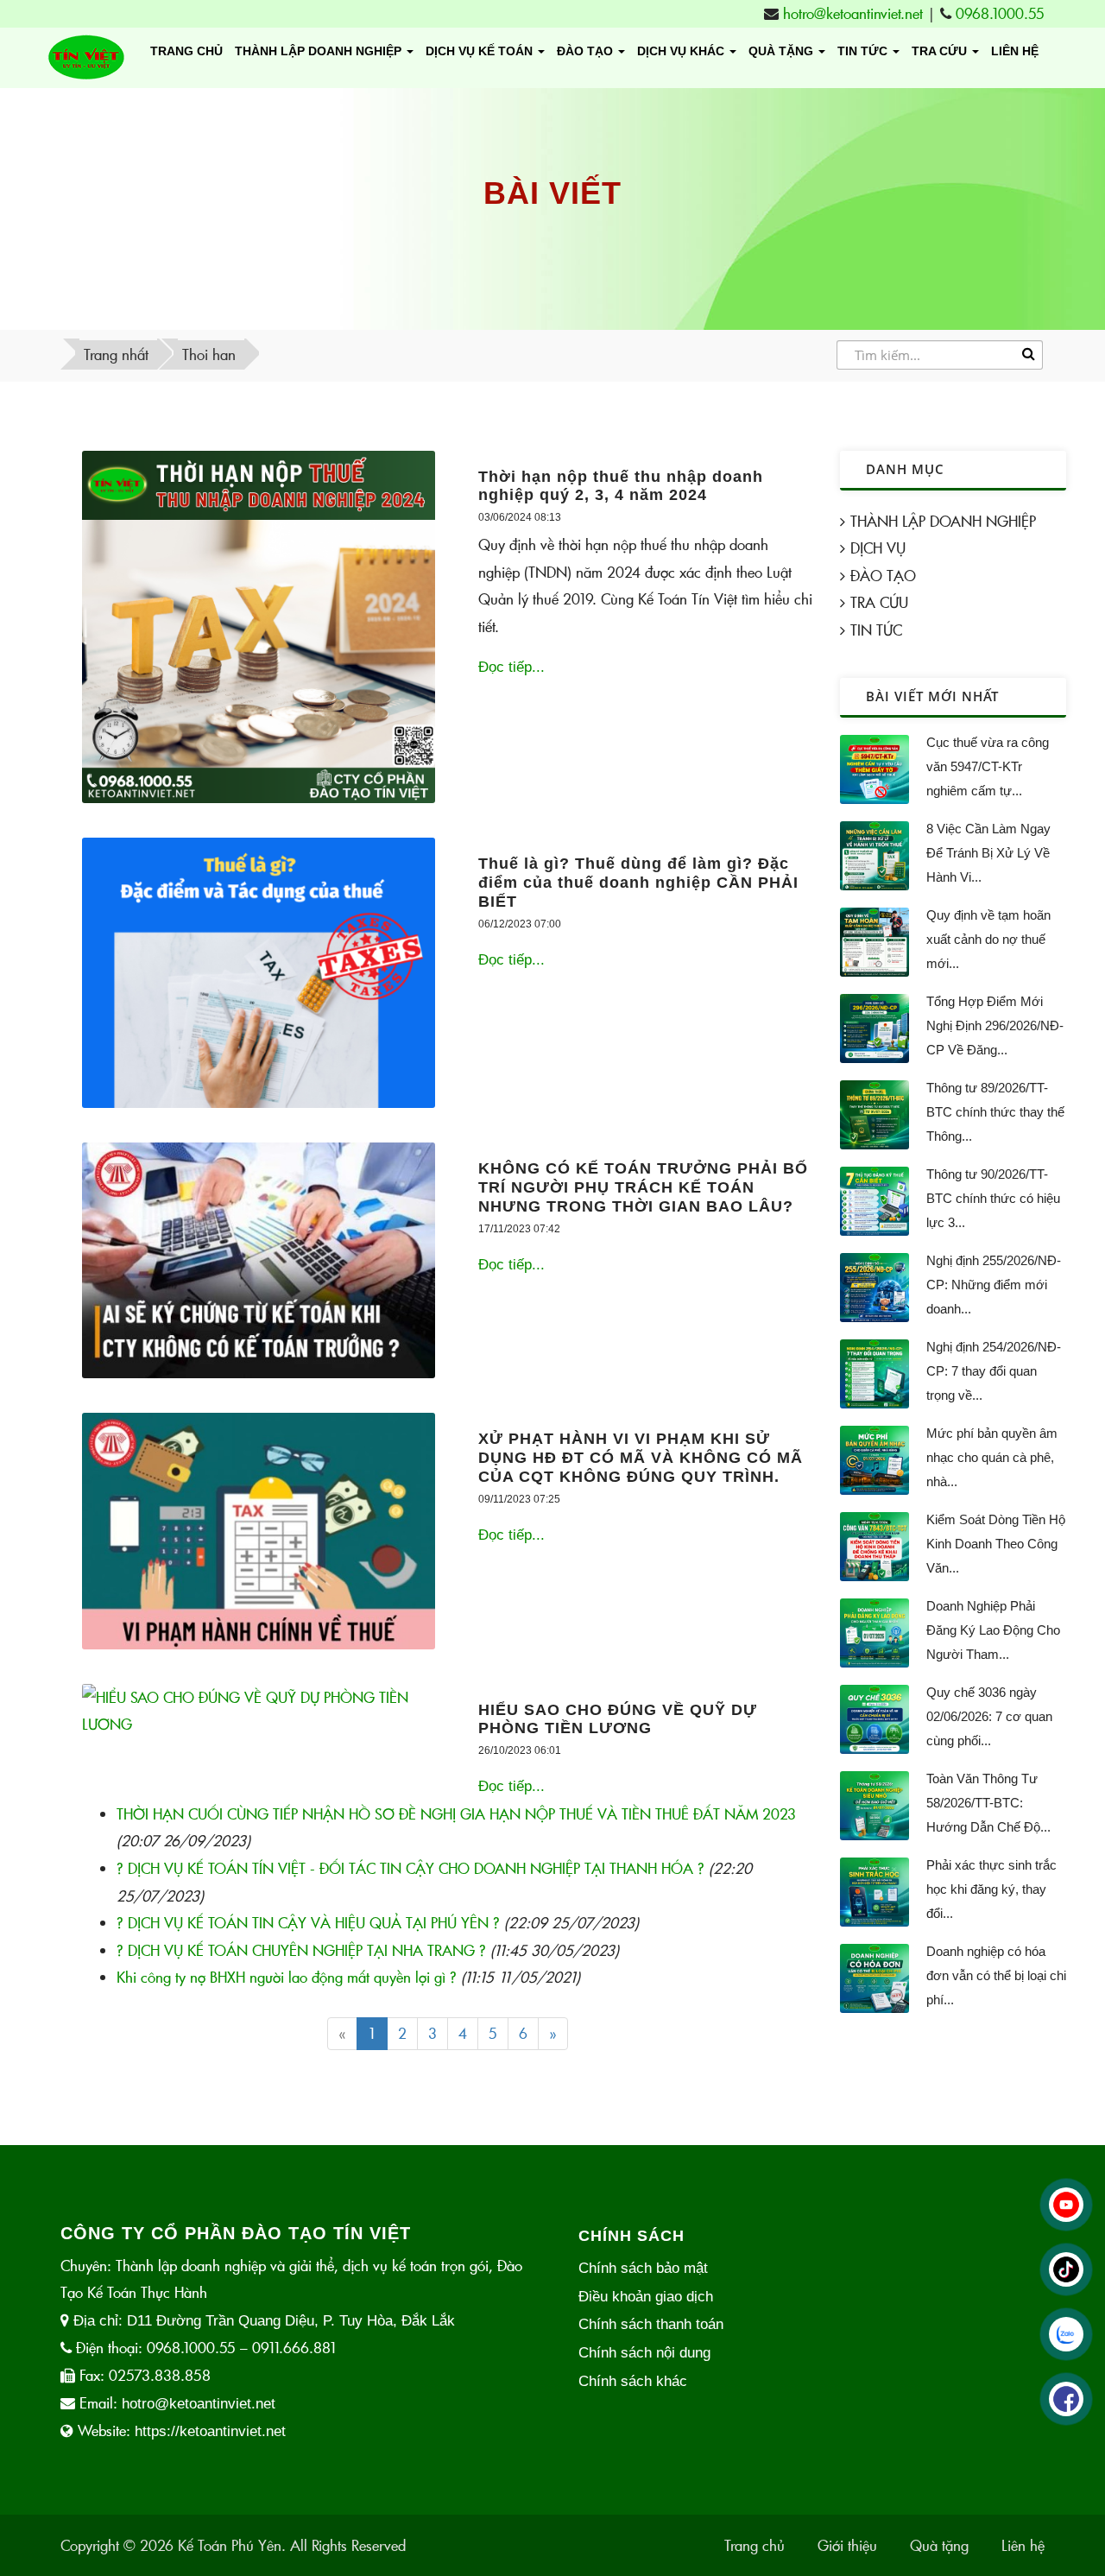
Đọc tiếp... (511, 667)
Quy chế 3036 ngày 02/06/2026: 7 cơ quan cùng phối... (989, 1716)
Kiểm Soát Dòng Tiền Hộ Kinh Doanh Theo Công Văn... (996, 1544)
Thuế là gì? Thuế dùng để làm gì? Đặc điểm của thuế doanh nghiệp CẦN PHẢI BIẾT (638, 882)
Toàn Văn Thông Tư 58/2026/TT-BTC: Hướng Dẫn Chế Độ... (988, 1803)
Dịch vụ (878, 548)
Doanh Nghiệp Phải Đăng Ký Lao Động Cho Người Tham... (993, 1630)
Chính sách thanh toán (651, 2324)
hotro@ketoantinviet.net (853, 13)
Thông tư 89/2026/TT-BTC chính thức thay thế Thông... (995, 1112)
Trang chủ (186, 51)
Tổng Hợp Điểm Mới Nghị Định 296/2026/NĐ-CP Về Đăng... (995, 1025)
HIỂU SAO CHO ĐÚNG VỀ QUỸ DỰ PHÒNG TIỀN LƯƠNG (618, 1719)
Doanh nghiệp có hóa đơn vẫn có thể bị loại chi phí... (996, 1975)
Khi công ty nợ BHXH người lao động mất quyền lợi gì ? (287, 1977)
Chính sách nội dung (644, 2353)
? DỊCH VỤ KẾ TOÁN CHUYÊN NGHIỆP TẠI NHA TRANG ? (301, 1950)
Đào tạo (587, 51)
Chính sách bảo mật (643, 2268)
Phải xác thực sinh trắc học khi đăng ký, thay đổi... (991, 1889)
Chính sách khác (633, 2381)
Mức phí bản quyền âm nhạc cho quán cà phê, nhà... (992, 1457)
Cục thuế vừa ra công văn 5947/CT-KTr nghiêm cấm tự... (988, 766)
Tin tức (876, 630)
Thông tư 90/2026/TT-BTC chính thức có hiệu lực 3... (993, 1198)
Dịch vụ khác (682, 51)
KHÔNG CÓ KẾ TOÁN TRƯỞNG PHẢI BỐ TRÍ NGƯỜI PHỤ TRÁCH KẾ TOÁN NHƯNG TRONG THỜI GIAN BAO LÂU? (643, 1187)
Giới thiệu (847, 2545)
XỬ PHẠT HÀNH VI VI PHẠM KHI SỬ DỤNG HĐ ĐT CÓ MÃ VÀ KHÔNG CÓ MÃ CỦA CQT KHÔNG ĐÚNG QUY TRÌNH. (641, 1457)
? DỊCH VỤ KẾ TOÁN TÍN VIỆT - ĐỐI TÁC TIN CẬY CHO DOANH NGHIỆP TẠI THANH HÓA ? (410, 1868)
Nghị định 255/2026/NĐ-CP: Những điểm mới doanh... (994, 1285)
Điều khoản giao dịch (646, 2297)
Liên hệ (1015, 51)
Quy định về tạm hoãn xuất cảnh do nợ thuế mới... (988, 939)
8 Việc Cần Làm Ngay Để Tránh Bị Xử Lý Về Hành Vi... (988, 853)
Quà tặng (783, 51)
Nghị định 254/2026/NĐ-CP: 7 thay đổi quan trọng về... (994, 1371)
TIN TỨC (864, 51)
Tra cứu (941, 51)
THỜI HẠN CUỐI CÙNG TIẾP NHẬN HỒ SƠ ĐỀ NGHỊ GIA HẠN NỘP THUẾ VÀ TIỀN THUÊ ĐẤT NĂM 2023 (456, 1814)
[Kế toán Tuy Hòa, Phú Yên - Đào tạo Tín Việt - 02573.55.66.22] (86, 58)
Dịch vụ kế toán (481, 51)
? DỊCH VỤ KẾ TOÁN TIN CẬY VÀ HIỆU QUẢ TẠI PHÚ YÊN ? (308, 1923)
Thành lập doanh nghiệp (320, 51)
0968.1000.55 (1000, 13)
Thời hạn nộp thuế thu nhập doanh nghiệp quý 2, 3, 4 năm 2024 (621, 486)
